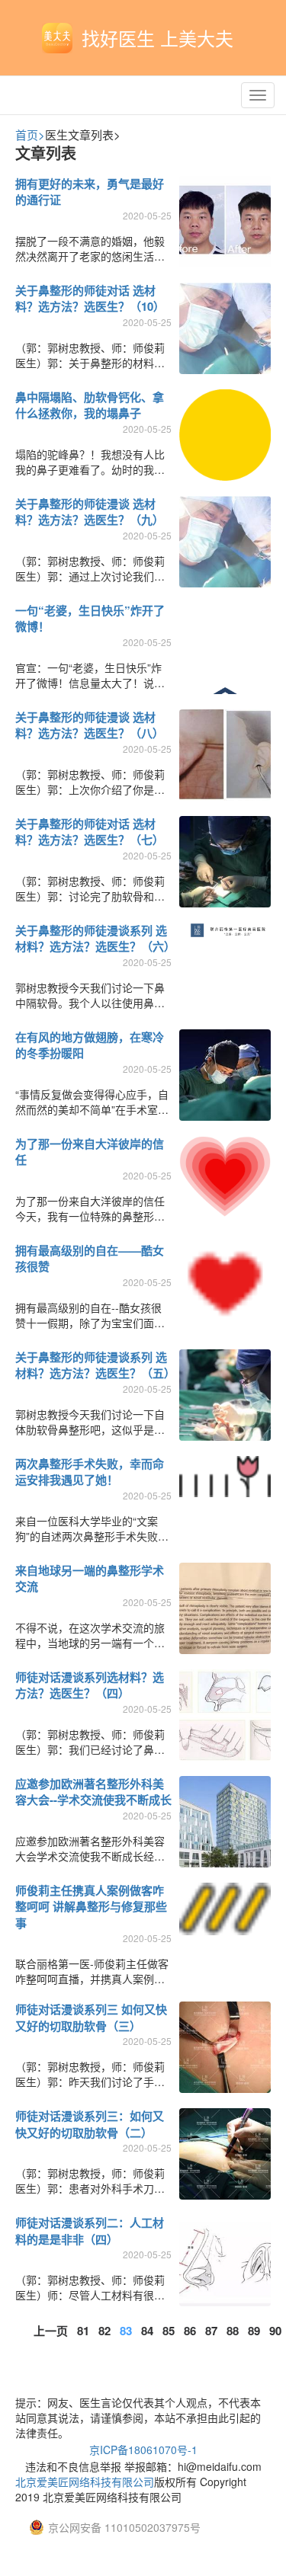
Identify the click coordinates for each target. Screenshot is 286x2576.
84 (147, 2331)
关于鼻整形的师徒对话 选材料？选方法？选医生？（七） (90, 832)
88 (233, 2331)
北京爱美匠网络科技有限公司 (85, 2482)
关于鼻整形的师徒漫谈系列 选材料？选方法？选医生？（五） (95, 1365)
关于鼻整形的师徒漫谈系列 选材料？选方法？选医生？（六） (95, 938)
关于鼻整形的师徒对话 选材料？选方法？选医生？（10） (90, 298)
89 (254, 2331)
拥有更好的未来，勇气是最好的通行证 (90, 192)
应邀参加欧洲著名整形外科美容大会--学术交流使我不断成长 (93, 1792)
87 (211, 2331)
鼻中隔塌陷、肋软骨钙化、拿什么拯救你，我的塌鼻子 (90, 405)
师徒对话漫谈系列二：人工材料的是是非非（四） (90, 2230)
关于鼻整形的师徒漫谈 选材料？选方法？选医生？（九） (90, 512)
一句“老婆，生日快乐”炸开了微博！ (90, 618)
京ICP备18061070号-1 (143, 2450)
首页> (30, 134)
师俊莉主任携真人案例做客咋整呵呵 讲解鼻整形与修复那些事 (91, 1907)
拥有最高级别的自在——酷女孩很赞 (90, 1258)
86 (190, 2331)
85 (169, 2331)
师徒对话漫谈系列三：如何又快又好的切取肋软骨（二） (90, 2124)
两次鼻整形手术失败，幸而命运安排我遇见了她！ (90, 1472)
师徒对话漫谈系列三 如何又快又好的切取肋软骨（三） (91, 2017)
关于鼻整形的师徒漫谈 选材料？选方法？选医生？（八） (90, 725)
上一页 (51, 2331)
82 (104, 2331)
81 (83, 2331)
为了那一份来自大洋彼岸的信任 (90, 1152)
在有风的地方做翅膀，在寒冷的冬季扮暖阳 (90, 1045)
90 (275, 2331)
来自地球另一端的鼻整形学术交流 (90, 1578)
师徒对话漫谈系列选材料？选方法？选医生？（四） (90, 1685)
